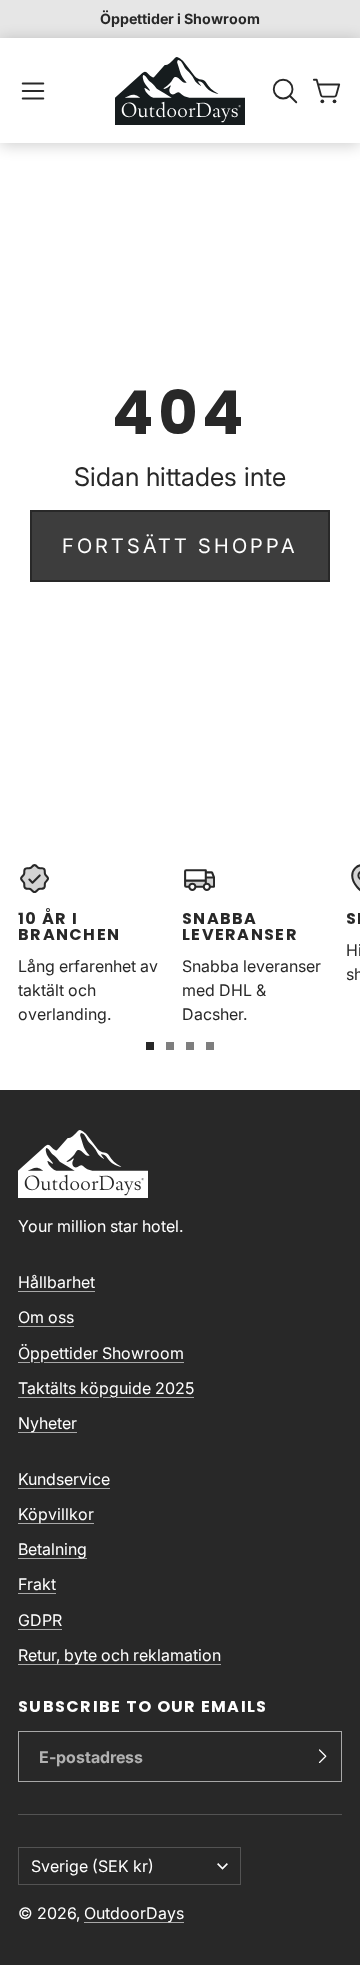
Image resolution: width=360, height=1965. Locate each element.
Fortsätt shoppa (180, 546)
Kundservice (64, 1479)
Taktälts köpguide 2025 (106, 1388)
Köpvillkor (56, 1514)
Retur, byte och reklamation (119, 1655)
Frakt (37, 1584)
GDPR (40, 1620)
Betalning (52, 1549)
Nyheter (47, 1423)
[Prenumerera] (322, 1757)
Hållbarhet (56, 1282)
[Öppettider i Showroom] (180, 19)
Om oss (46, 1317)
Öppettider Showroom (101, 1353)
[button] (33, 91)
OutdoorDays (134, 1913)
